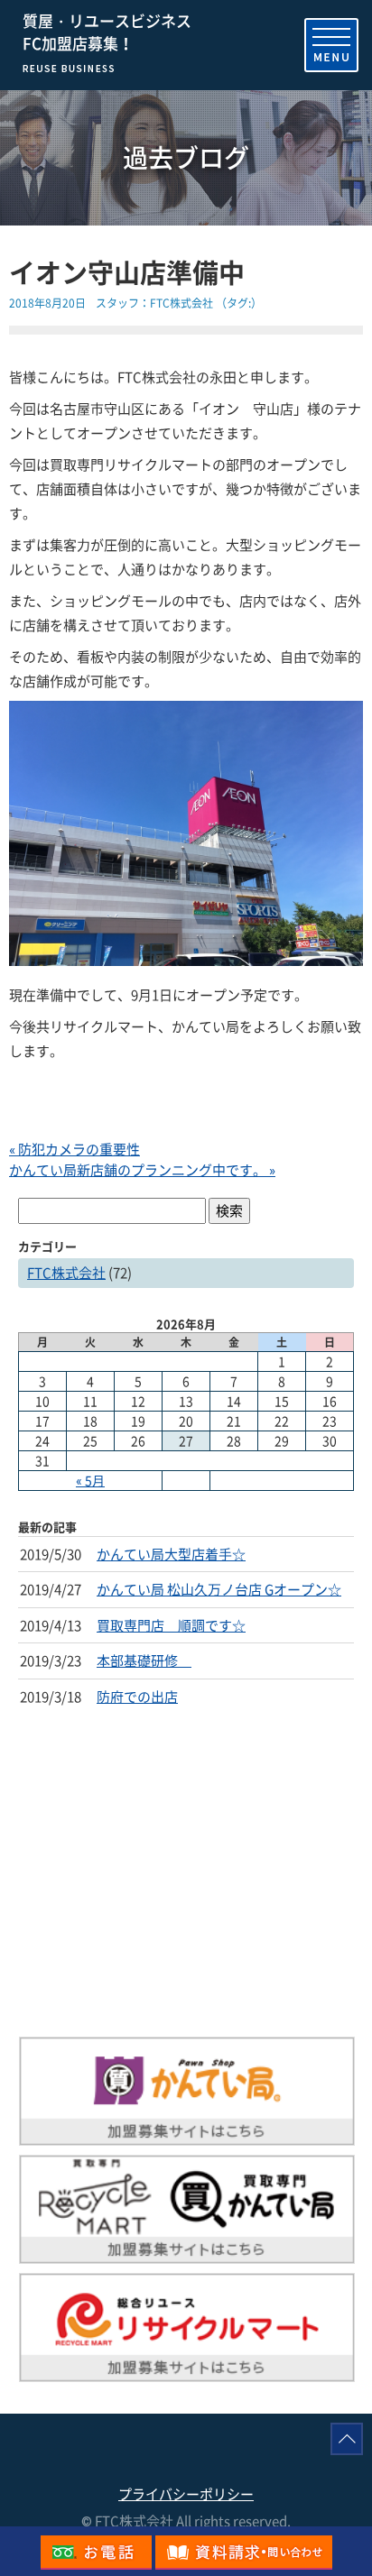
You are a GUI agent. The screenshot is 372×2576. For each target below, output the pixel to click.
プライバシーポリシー (186, 2494)
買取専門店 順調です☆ (171, 1625)
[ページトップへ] (347, 2439)
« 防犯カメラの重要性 (74, 1149)
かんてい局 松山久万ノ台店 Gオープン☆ (219, 1589)
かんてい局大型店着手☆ (171, 1554)
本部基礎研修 (144, 1661)
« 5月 (90, 1480)
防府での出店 (137, 1697)
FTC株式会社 (181, 303)
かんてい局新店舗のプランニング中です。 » (142, 1170)
